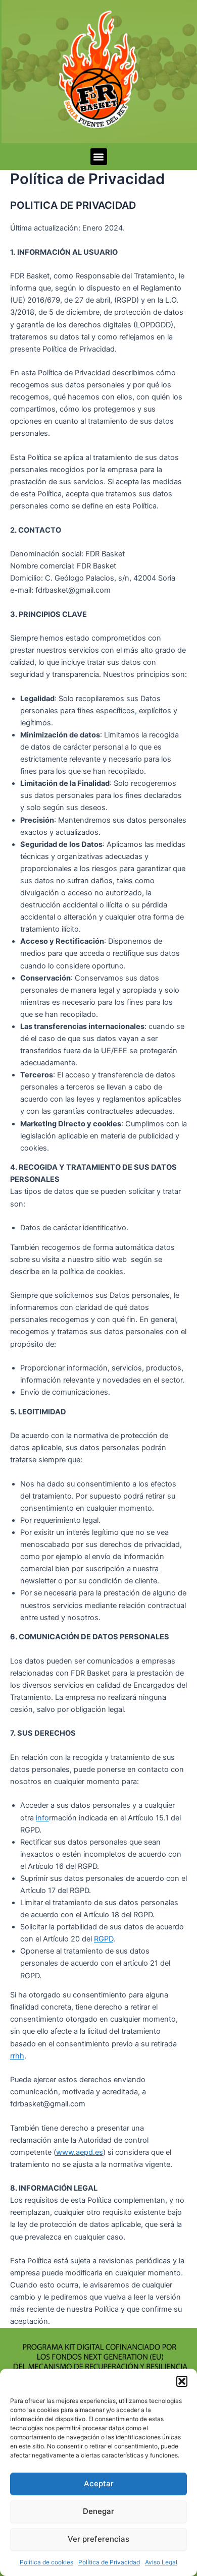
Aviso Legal (161, 2562)
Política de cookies (46, 2562)
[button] (182, 2381)
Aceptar (99, 2483)
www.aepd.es (80, 2152)
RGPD (104, 1939)
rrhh (17, 2056)
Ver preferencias (98, 2539)
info (42, 1818)
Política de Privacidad (109, 2562)
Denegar (98, 2511)
